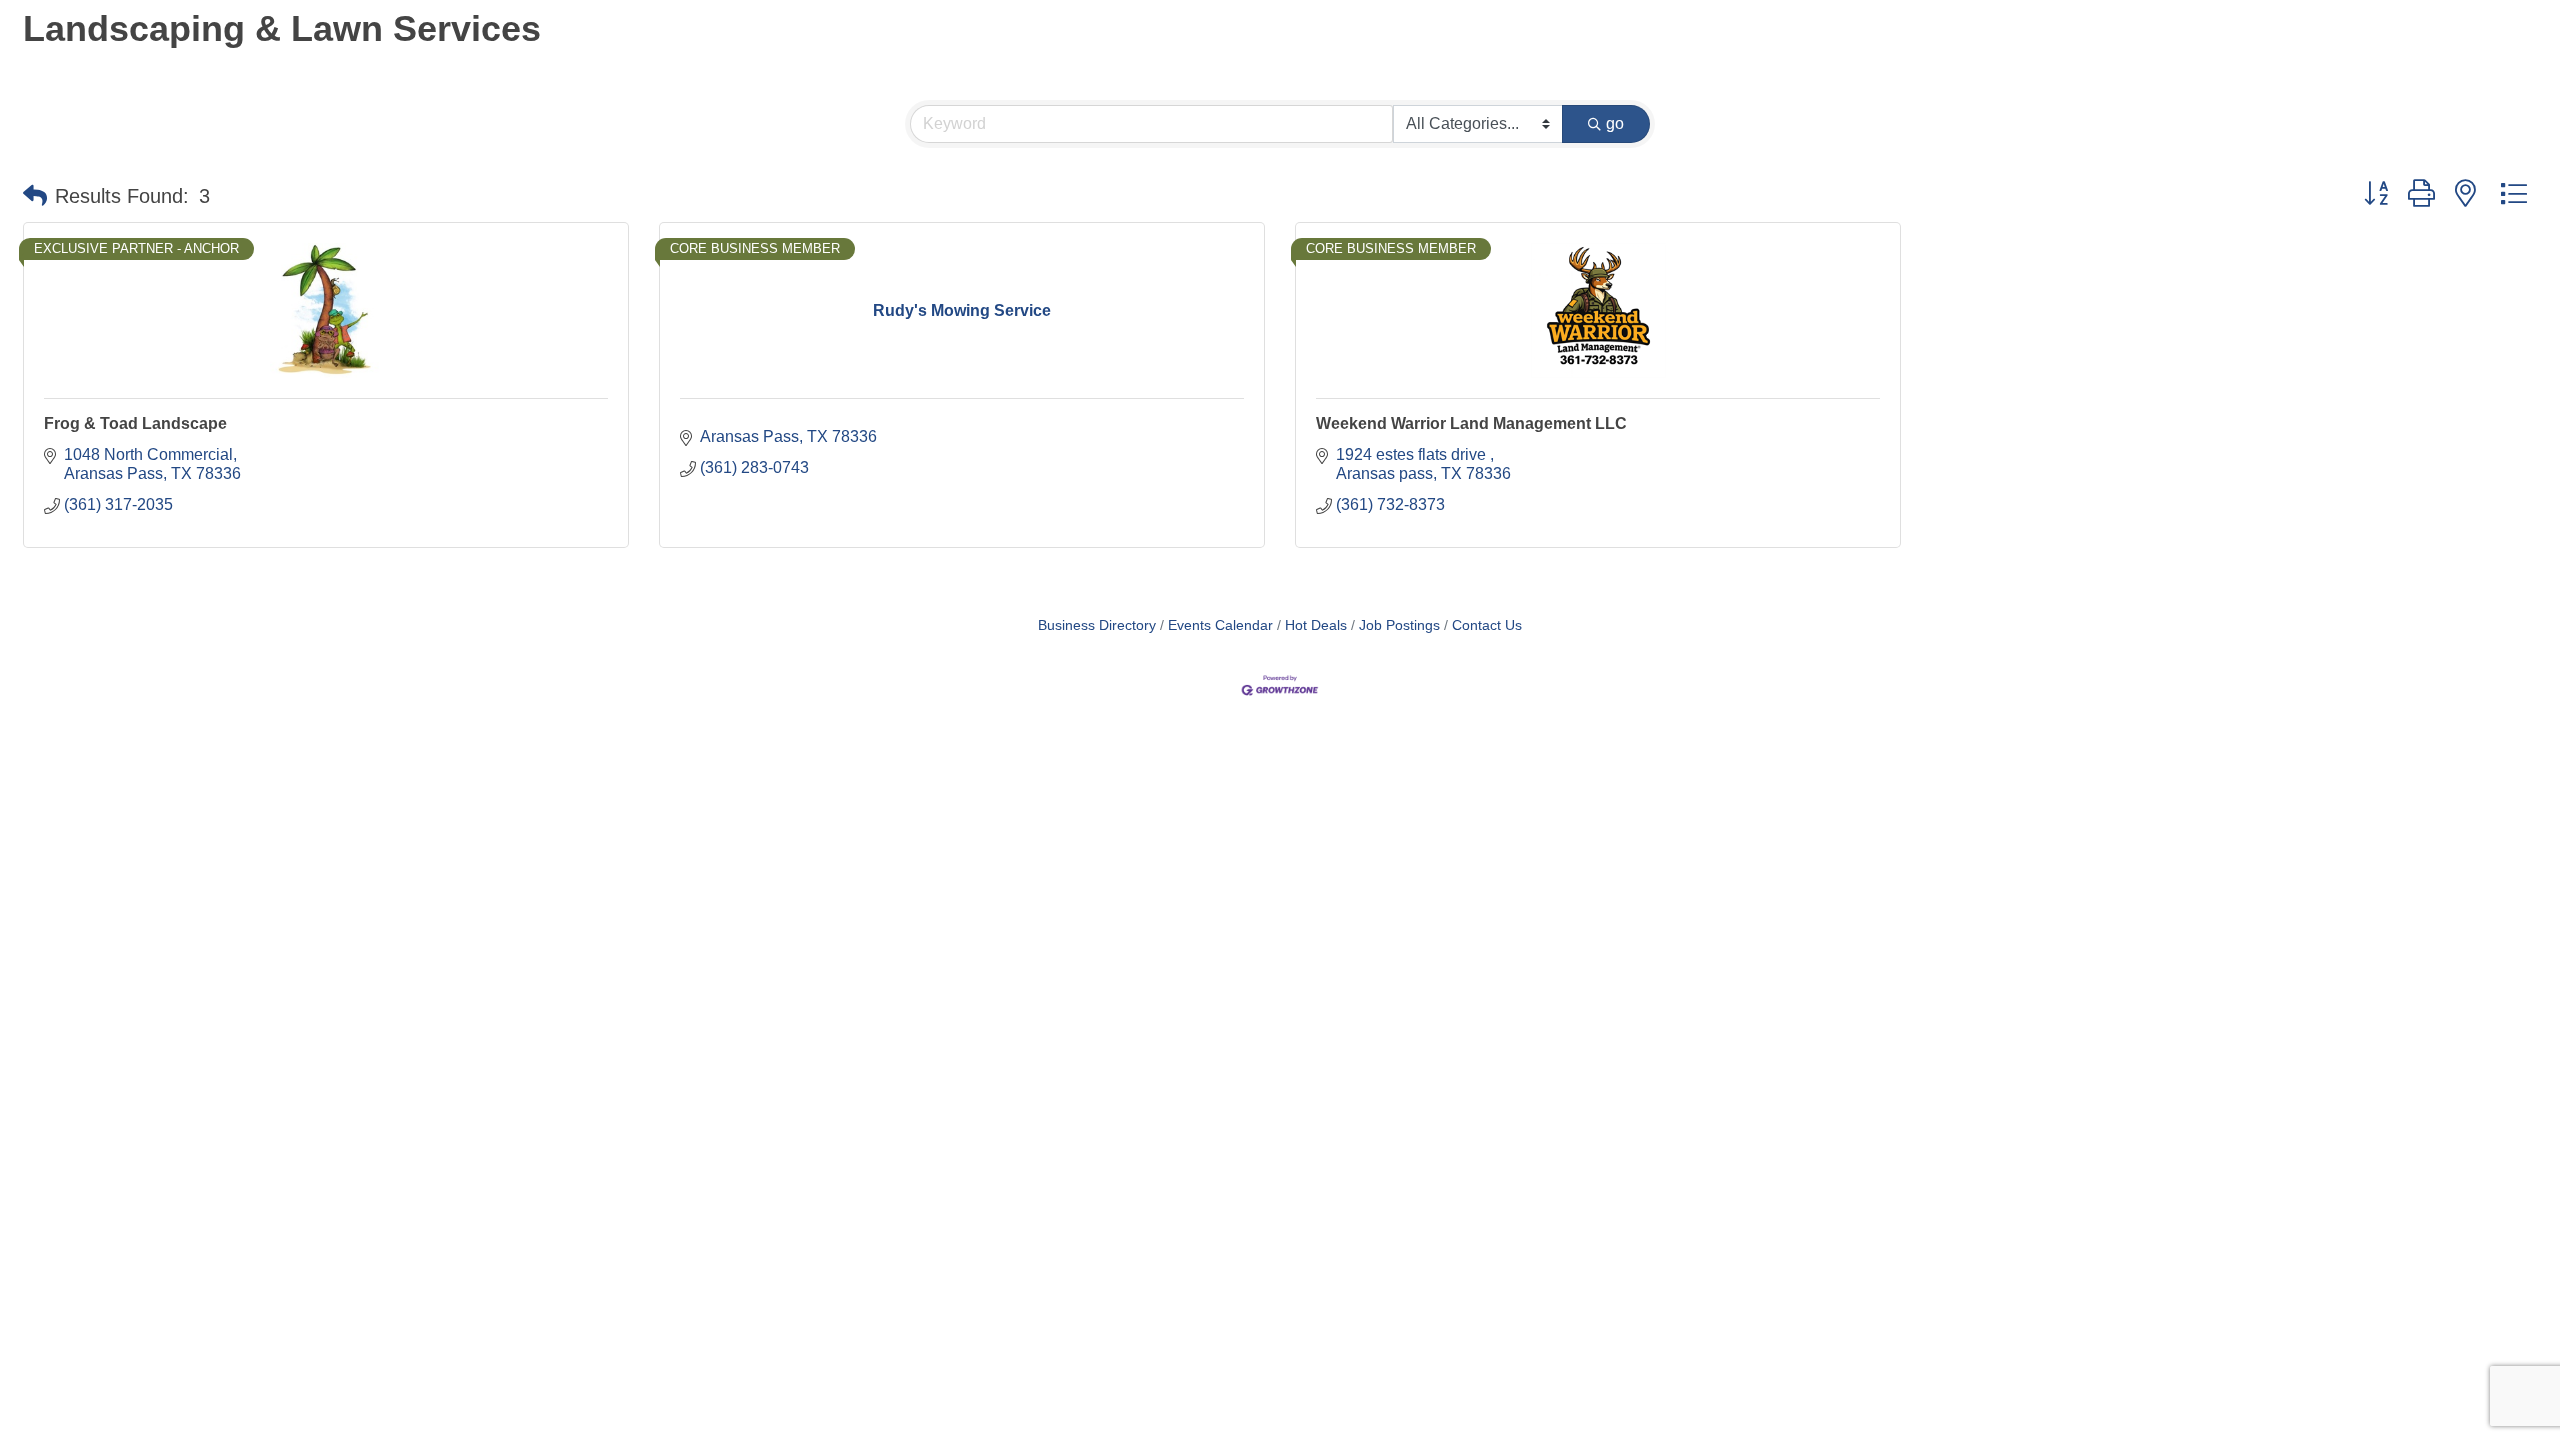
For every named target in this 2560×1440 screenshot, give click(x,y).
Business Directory (1097, 625)
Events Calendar (1220, 625)
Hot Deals (1316, 625)
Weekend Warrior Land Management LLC (1471, 423)
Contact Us (1487, 625)
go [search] (1615, 123)
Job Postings (1399, 625)
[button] (35, 196)
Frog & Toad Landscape (135, 423)
